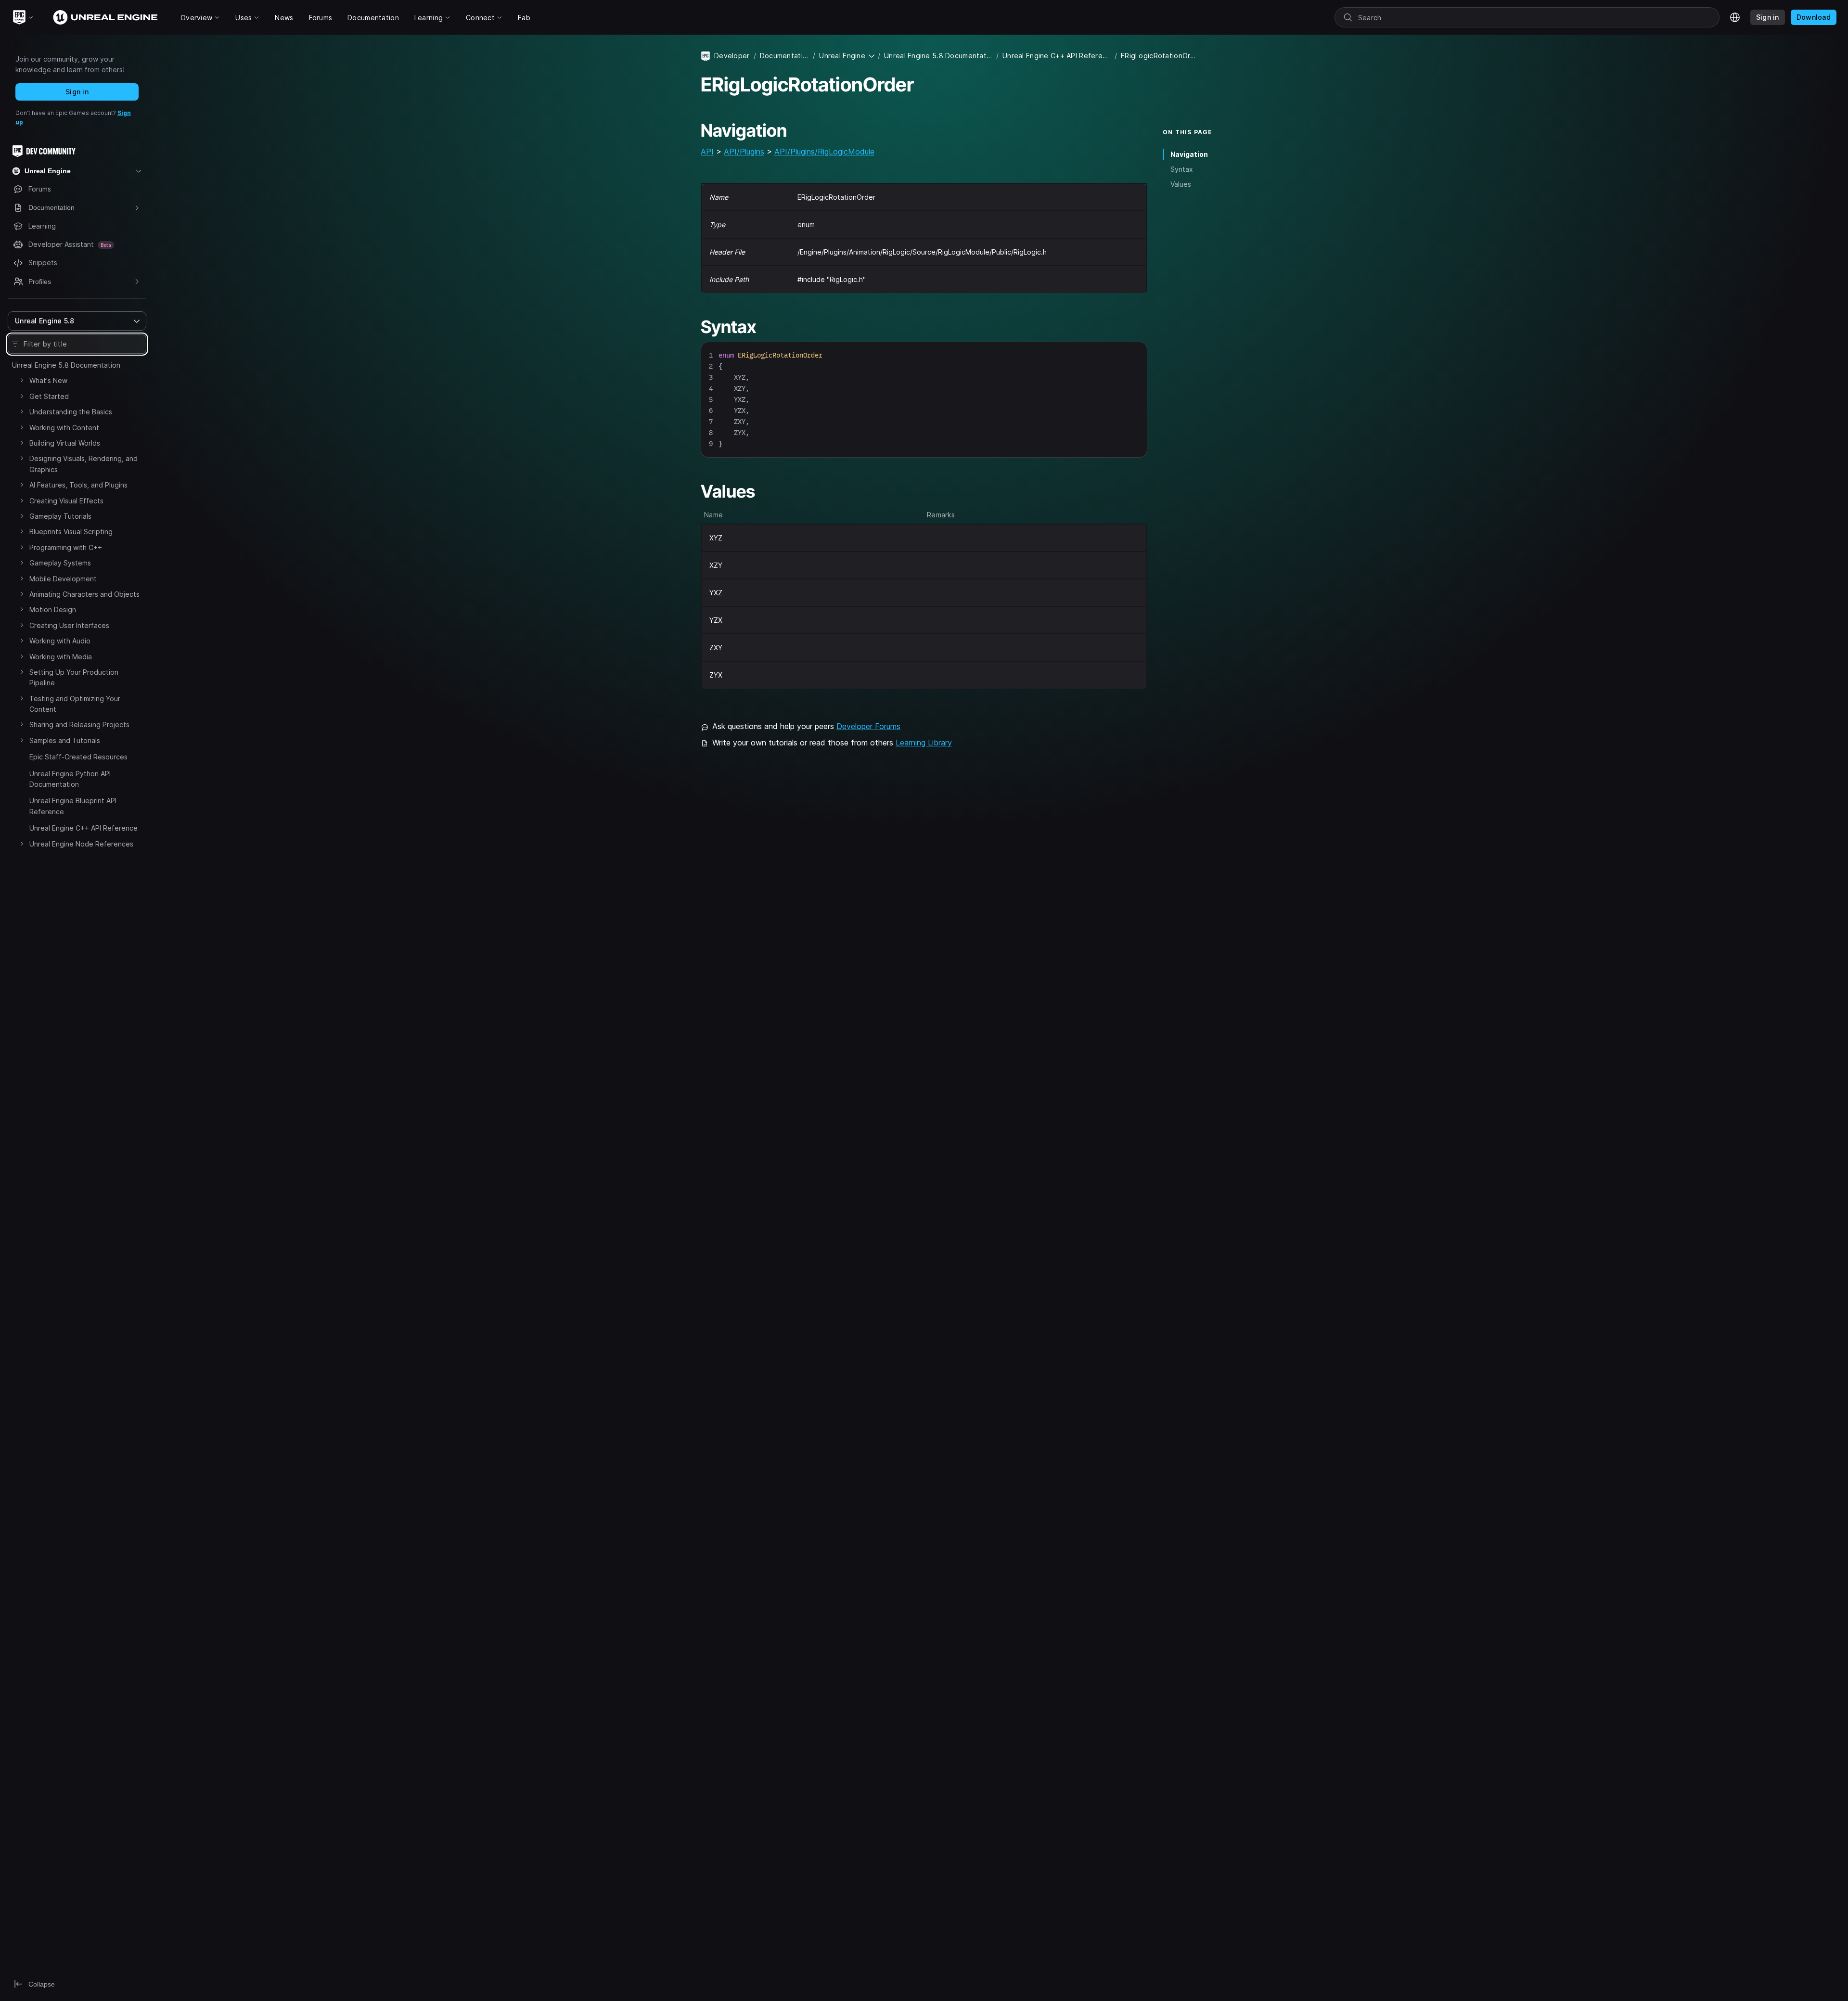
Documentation (784, 56)
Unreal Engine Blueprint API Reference (73, 806)
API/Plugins (744, 152)
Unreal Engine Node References (81, 844)
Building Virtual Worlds (65, 443)
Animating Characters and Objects (84, 594)
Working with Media (61, 657)
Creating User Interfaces (69, 625)
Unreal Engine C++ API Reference (83, 828)
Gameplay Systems (60, 563)
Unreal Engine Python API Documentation (70, 779)
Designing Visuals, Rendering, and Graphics (83, 464)
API (707, 152)
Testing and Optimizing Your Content (75, 704)
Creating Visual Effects (66, 501)
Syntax (1182, 169)
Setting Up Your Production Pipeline (74, 677)
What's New (48, 380)
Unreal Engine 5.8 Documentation (66, 365)
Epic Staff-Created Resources (78, 757)
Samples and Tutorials (65, 740)
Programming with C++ (66, 547)
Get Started (49, 396)
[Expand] (22, 380)
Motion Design (53, 609)
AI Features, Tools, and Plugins (78, 485)
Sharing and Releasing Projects (79, 725)
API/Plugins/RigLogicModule (824, 152)
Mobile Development (63, 579)
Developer (732, 56)
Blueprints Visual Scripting (71, 532)
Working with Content (64, 428)
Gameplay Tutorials (60, 516)
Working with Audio (60, 641)
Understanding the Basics (71, 412)
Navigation (1189, 154)
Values (1181, 184)
